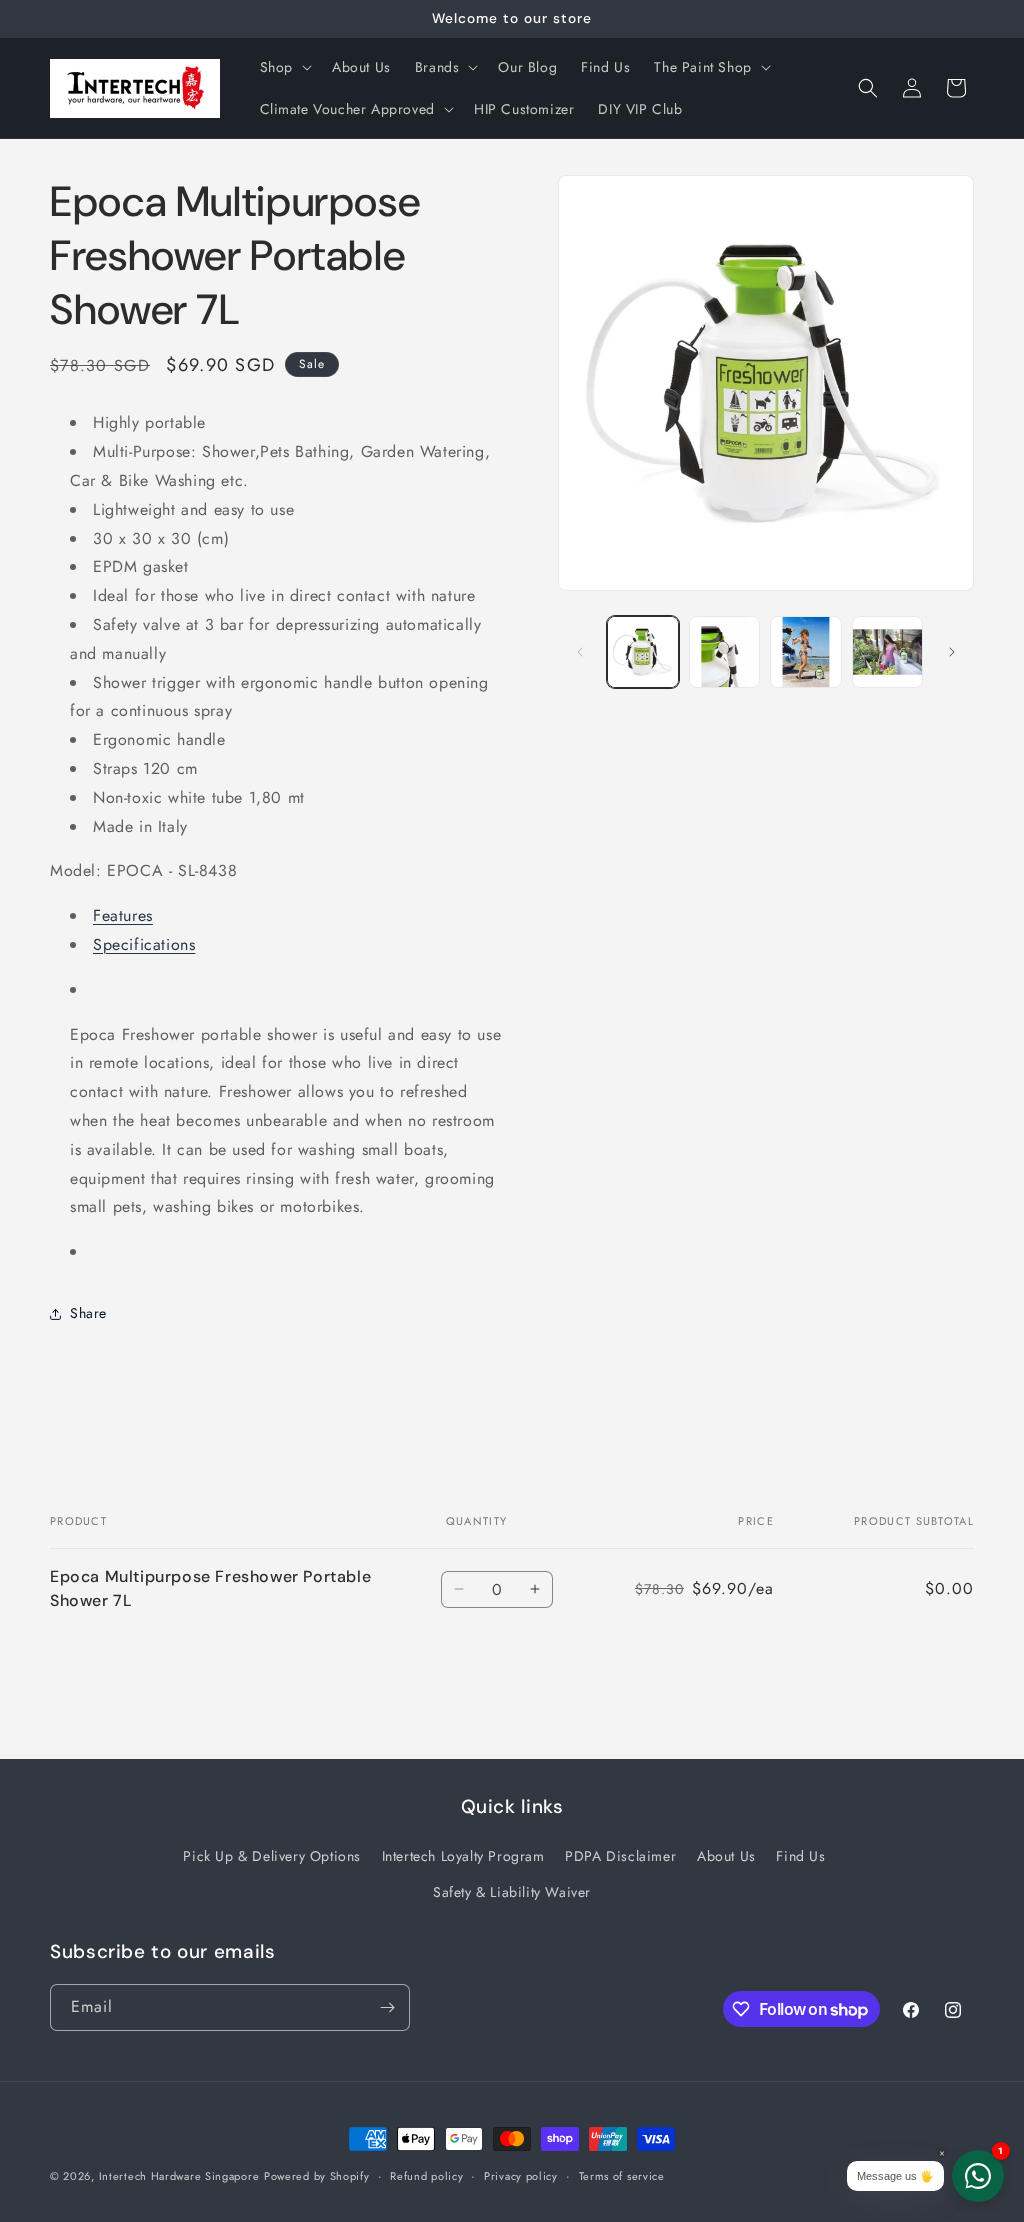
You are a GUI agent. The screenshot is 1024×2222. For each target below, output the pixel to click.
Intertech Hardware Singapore (179, 2176)
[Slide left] (580, 652)
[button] (284, 67)
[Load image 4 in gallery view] (887, 651)
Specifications (144, 944)
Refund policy (426, 2176)
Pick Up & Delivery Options (272, 1856)
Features (123, 915)
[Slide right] (952, 652)
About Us (726, 1856)
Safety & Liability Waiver (512, 1892)
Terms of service (622, 2176)
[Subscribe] (387, 2007)
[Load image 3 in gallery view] (805, 651)
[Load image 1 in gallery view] (642, 651)
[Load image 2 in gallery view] (724, 651)
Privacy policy (521, 2176)
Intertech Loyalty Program (463, 1856)
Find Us (800, 1856)
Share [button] (88, 1313)
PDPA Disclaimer (620, 1856)
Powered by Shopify (317, 2176)
